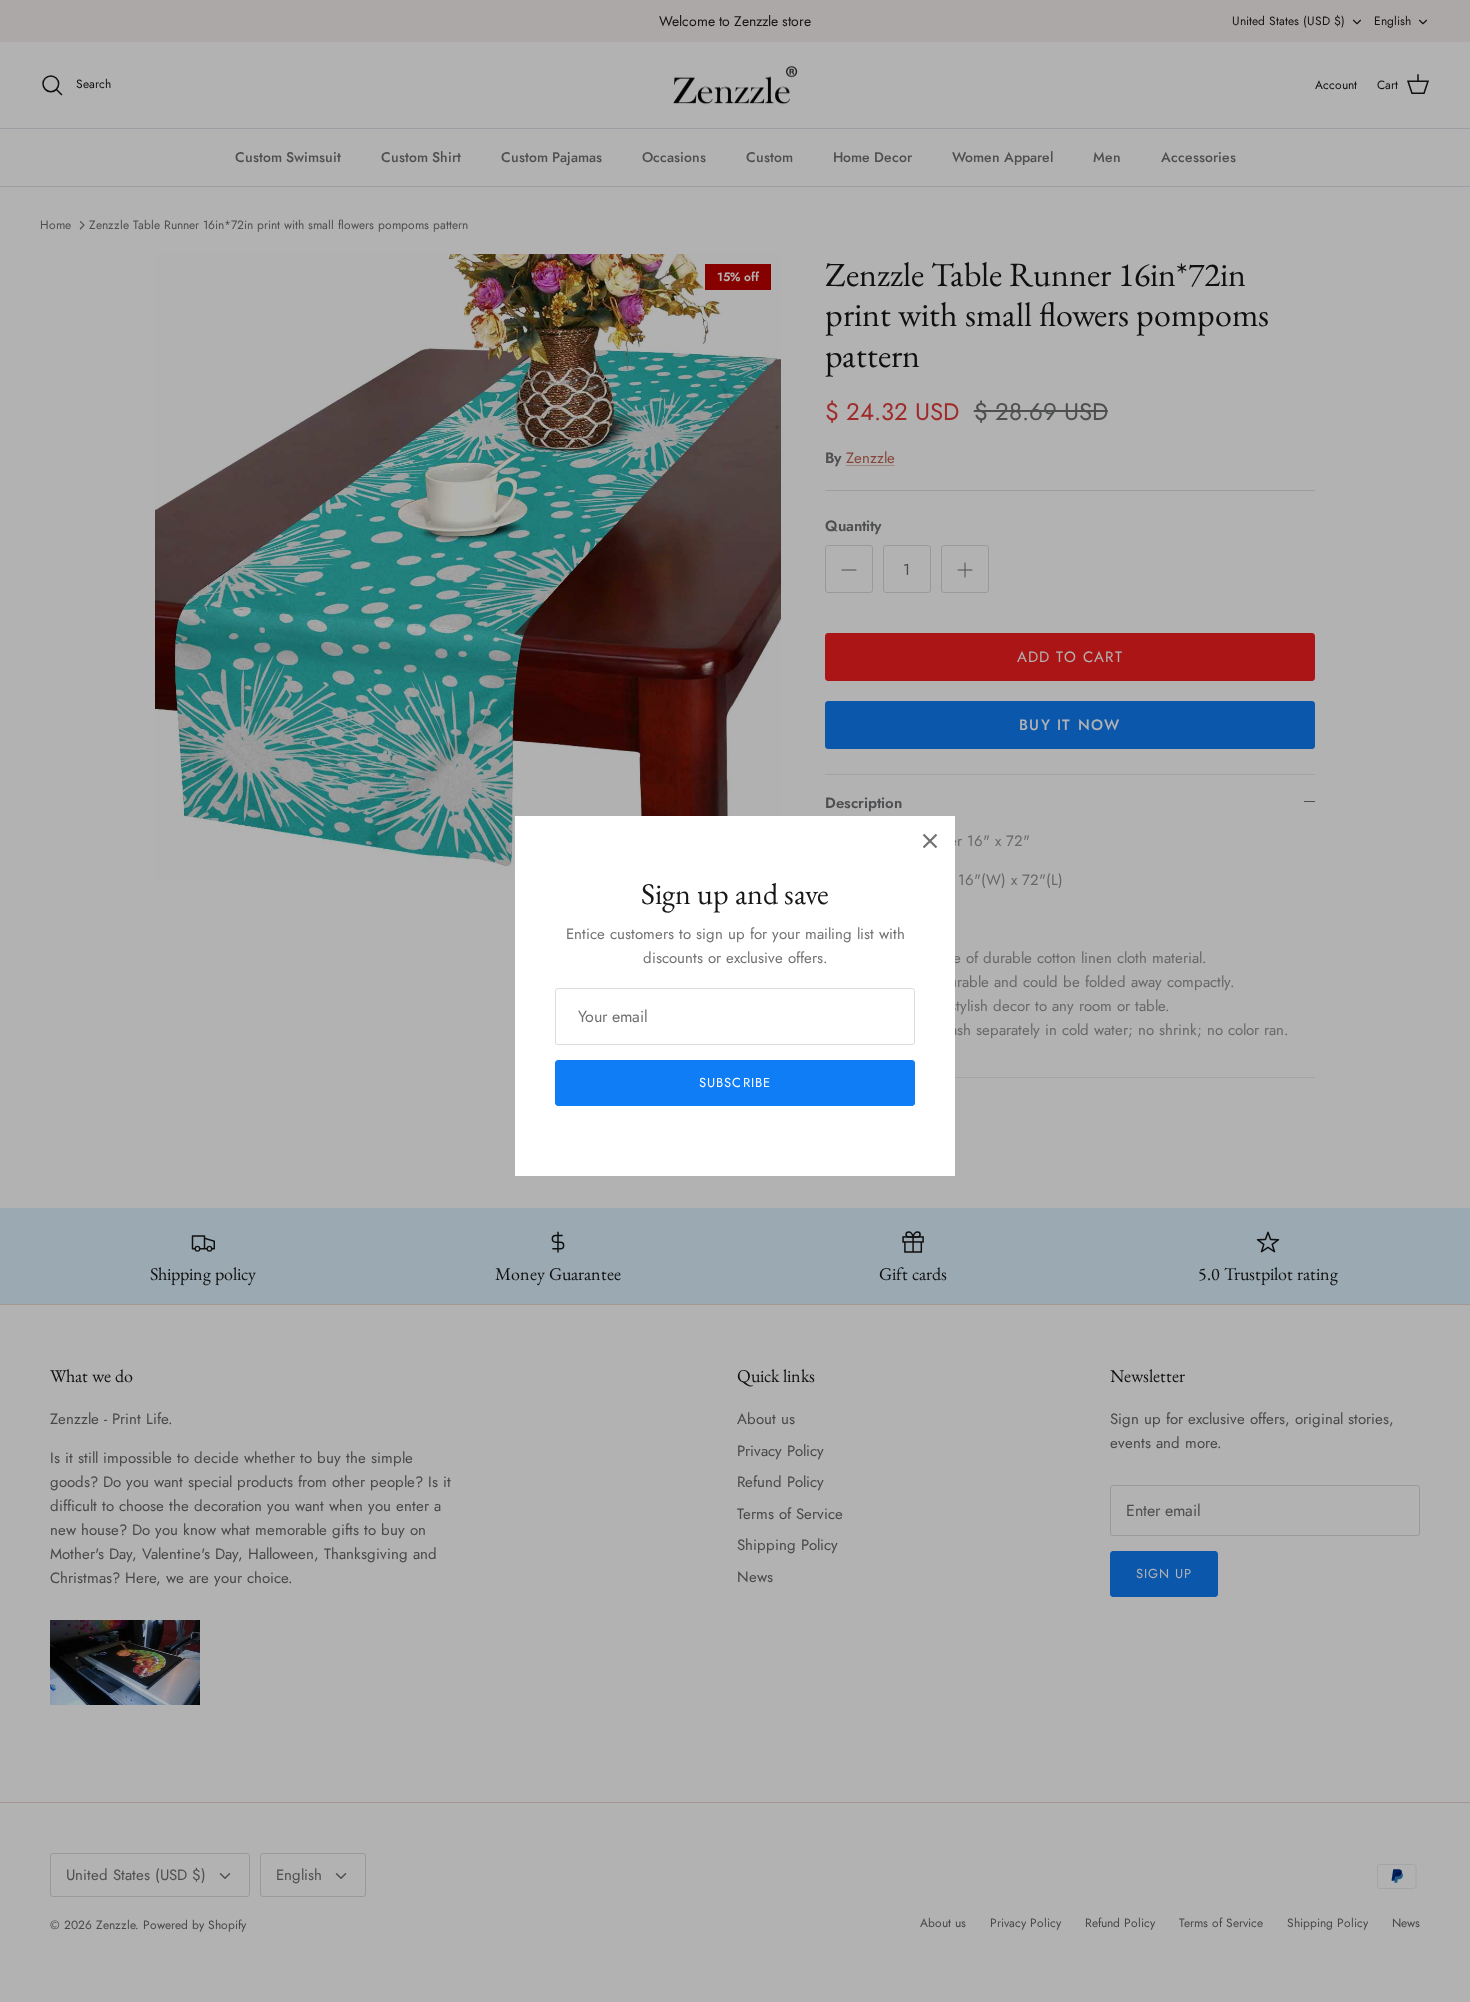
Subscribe (734, 1082)
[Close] (930, 841)
